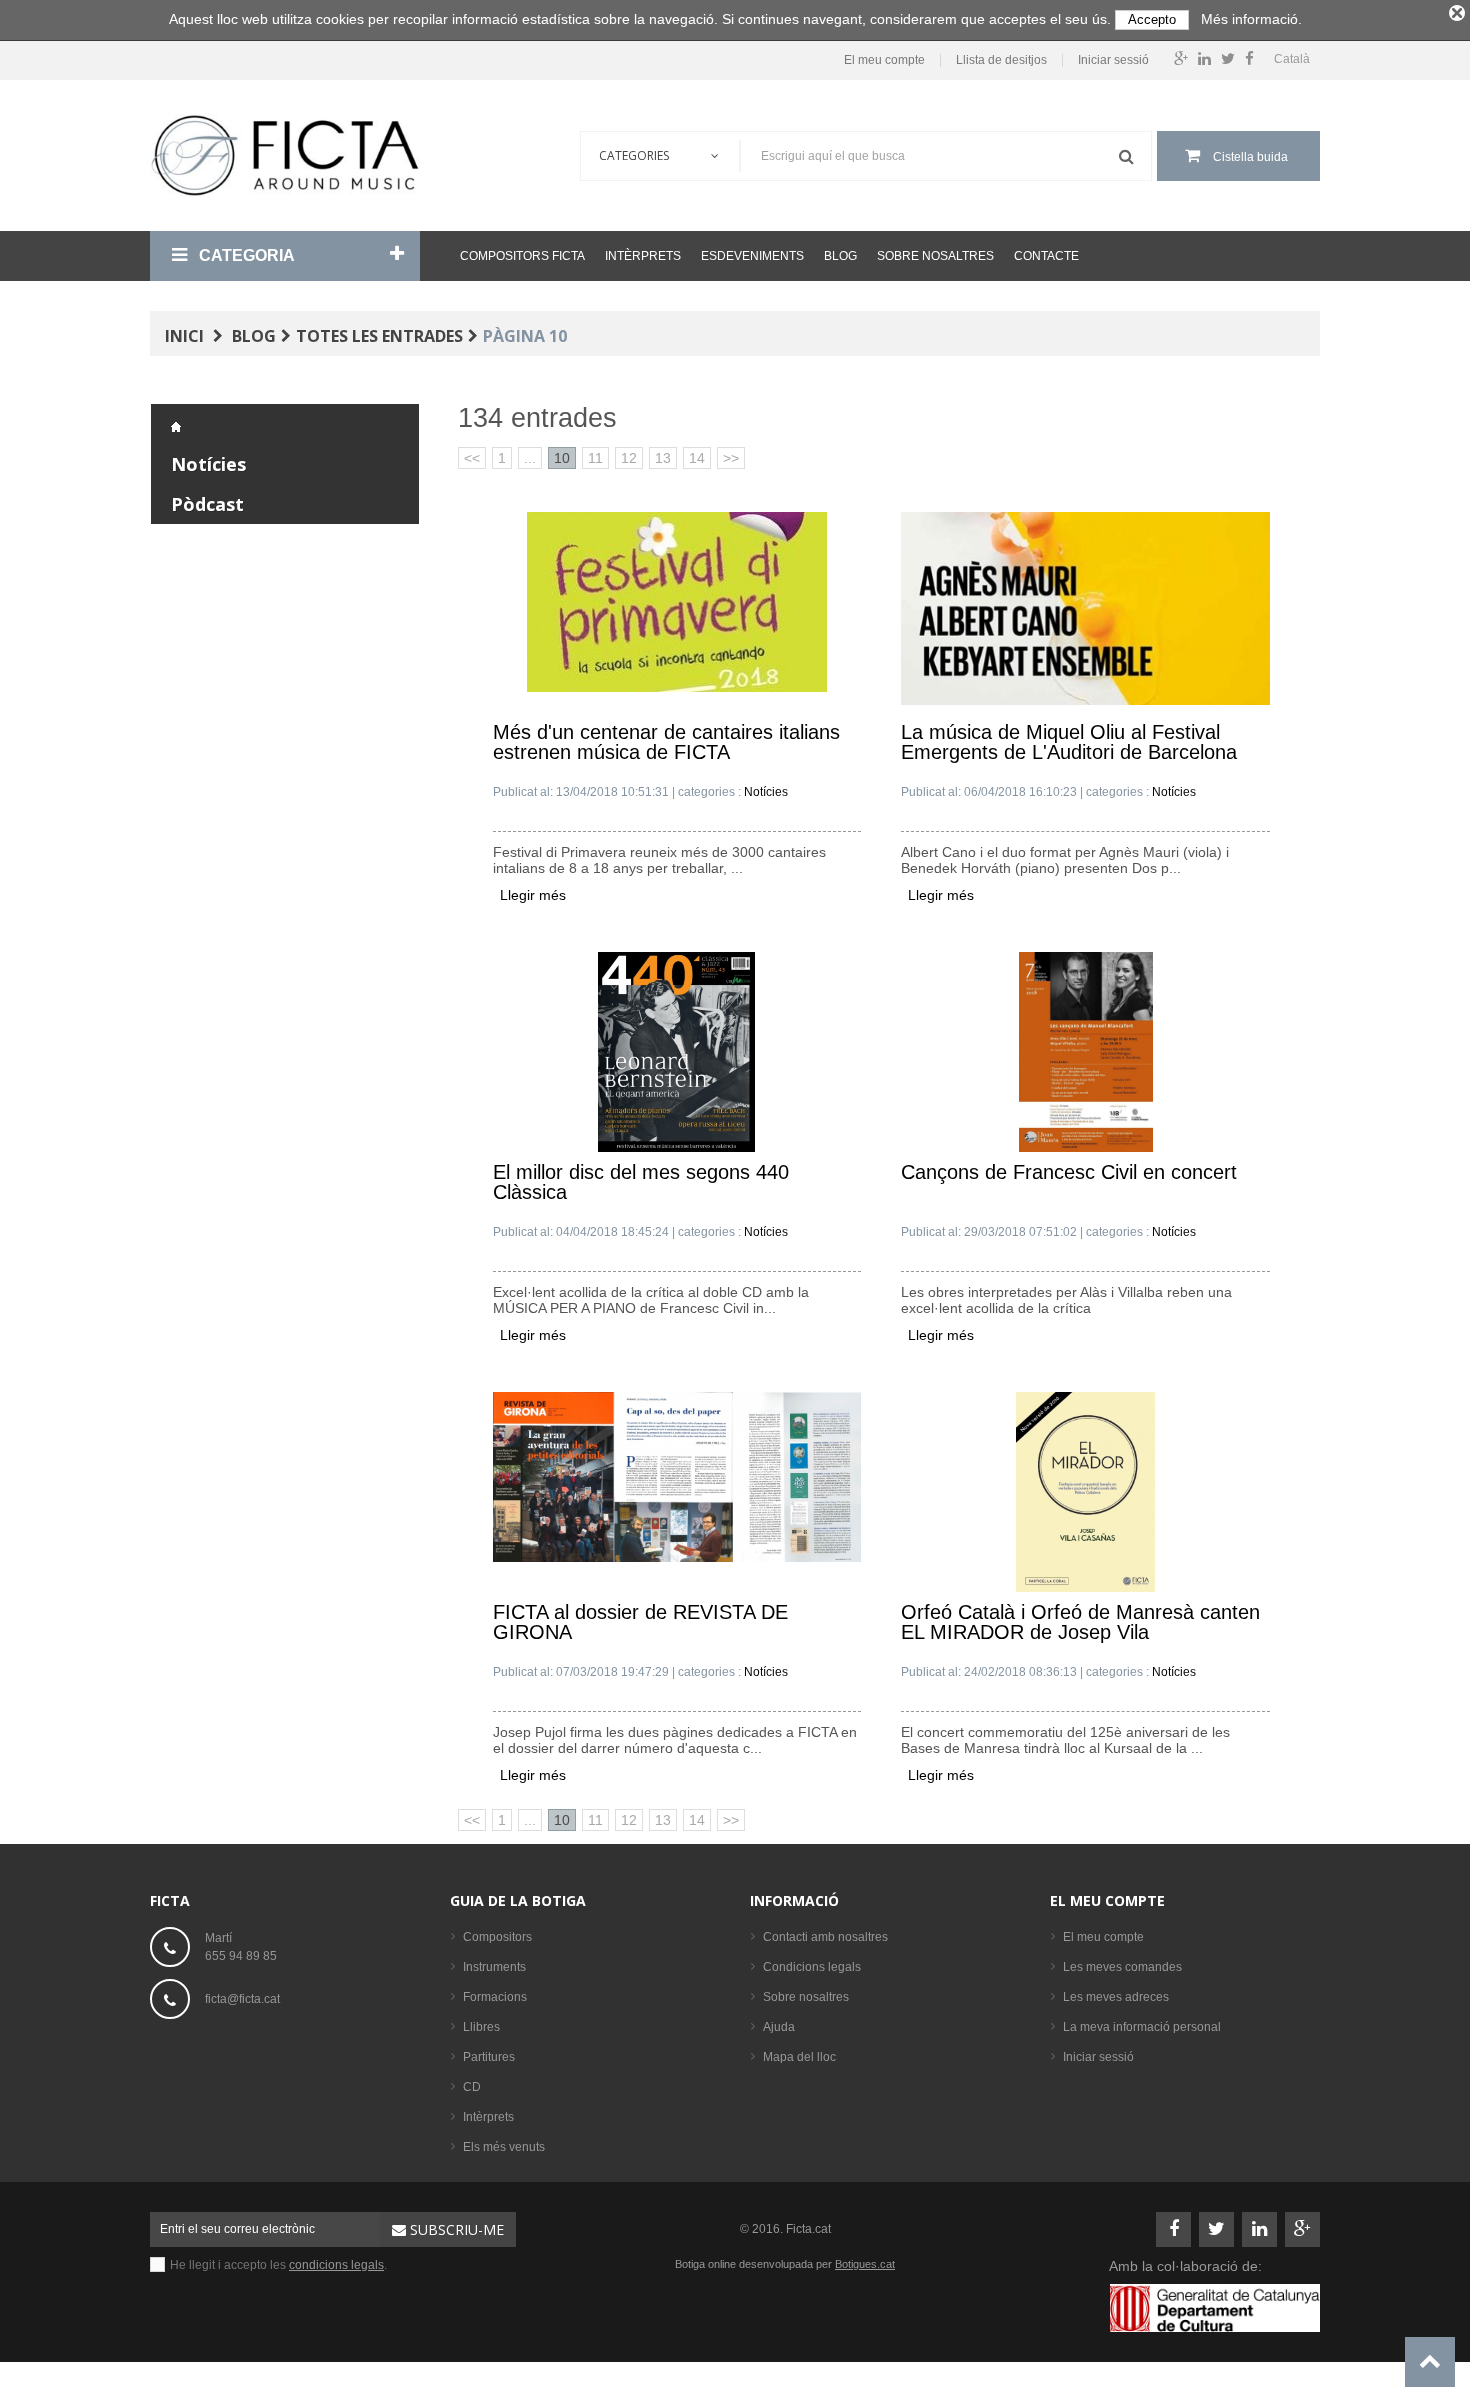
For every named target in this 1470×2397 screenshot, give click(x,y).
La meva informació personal (1142, 2027)
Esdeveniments (752, 256)
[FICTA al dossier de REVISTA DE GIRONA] (677, 1476)
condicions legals (336, 2265)
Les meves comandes (1122, 1967)
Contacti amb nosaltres (825, 1937)
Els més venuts (504, 2147)
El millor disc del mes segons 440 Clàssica (641, 1182)
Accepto (1152, 19)
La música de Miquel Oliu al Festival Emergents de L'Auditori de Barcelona (1069, 742)
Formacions (495, 1997)
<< (472, 458)
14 (697, 458)
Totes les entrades (379, 336)
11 (595, 458)
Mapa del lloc (799, 2057)
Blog (840, 256)
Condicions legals (812, 1967)
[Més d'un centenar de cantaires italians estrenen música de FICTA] (677, 601)
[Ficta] (285, 155)
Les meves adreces (1116, 1997)
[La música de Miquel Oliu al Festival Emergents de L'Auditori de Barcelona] (1085, 607)
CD (472, 2087)
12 (629, 458)
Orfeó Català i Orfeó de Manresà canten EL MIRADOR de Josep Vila (1080, 1622)
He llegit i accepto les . (278, 2265)
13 (663, 458)
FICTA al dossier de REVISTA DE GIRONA (640, 1622)
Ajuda (779, 2027)
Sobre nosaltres (935, 256)
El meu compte (884, 60)
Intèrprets (643, 256)
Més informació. (1251, 19)
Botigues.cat (865, 2264)
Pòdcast (207, 504)
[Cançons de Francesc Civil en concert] (1086, 1051)
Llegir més (533, 895)
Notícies (208, 464)
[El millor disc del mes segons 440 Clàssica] (676, 1051)
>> (731, 458)
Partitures (489, 2057)
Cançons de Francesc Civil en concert (1069, 1172)
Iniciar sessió (1113, 60)
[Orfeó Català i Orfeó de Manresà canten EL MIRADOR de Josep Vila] (1085, 1491)
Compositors (497, 1937)
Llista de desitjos (1001, 60)
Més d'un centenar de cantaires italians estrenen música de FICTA (666, 742)
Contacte (1046, 256)
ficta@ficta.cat (242, 1999)
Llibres (481, 2027)
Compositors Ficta (522, 256)
